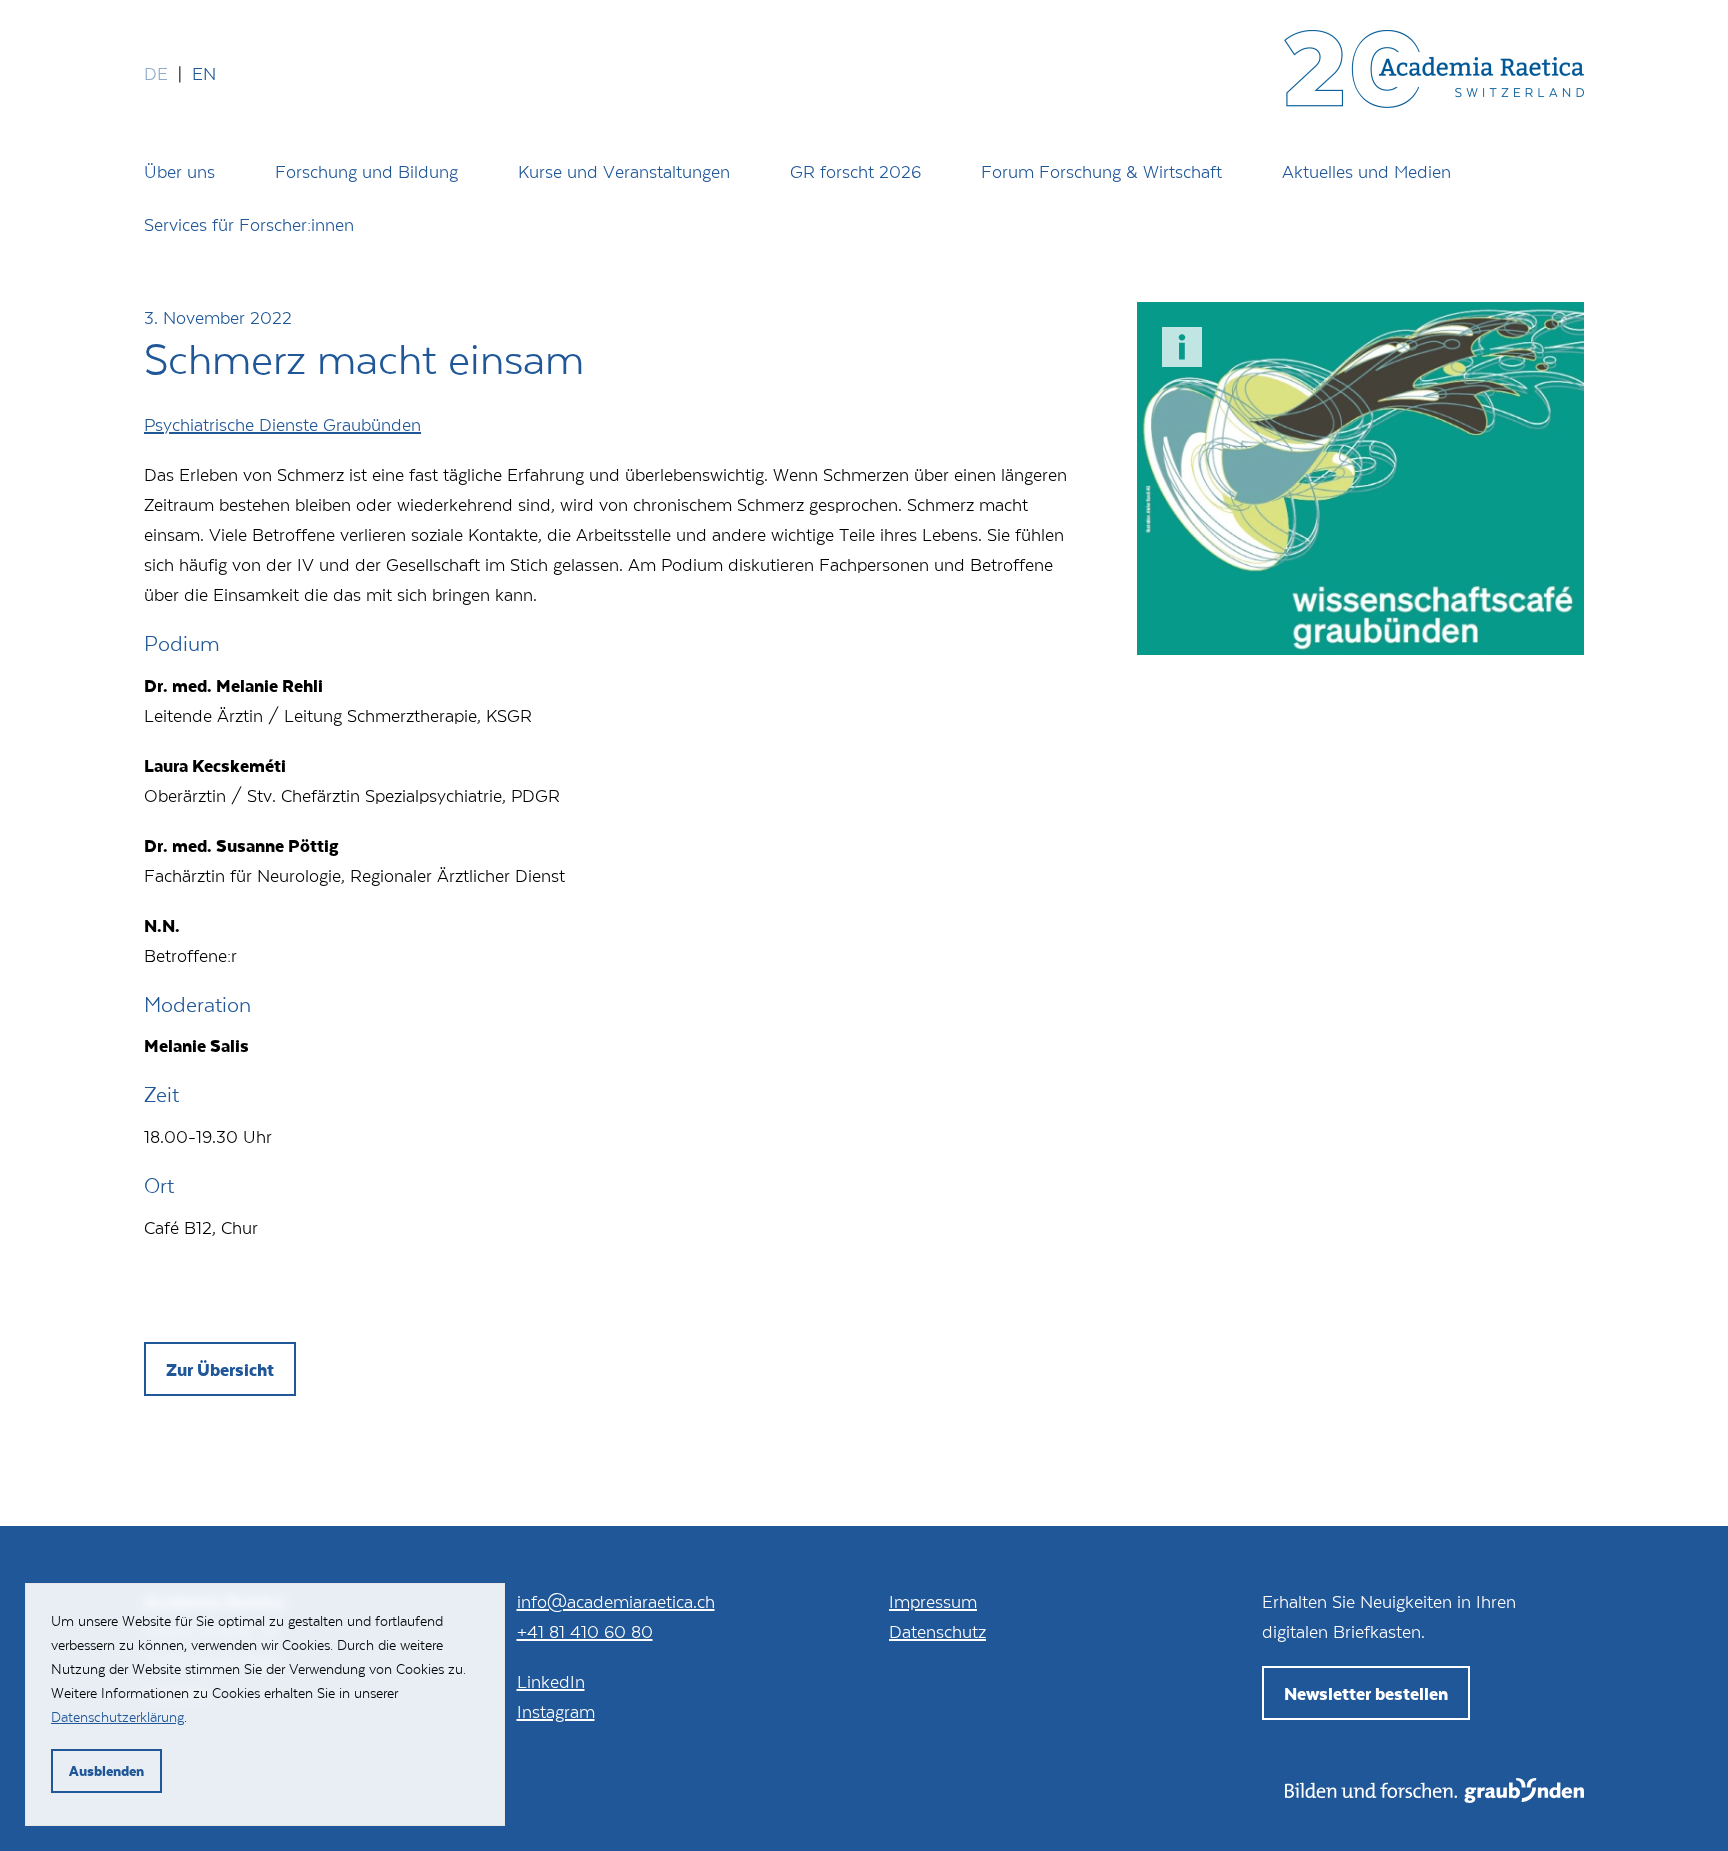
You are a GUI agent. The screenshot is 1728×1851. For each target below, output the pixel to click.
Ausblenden (106, 1770)
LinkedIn (551, 1681)
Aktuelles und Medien (1366, 171)
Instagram (556, 1711)
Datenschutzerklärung (117, 1716)
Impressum (933, 1601)
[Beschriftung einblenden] (1182, 347)
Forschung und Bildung (366, 171)
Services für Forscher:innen (249, 224)
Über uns (179, 171)
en (204, 73)
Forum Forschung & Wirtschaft (1101, 171)
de (156, 73)
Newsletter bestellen (1366, 1693)
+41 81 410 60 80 (585, 1631)
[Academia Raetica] (1434, 73)
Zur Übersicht (220, 1369)
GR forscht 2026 (855, 171)
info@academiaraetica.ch (616, 1601)
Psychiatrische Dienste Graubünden (282, 424)
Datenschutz (937, 1631)
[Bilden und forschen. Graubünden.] (1434, 1796)
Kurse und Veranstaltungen (624, 171)
